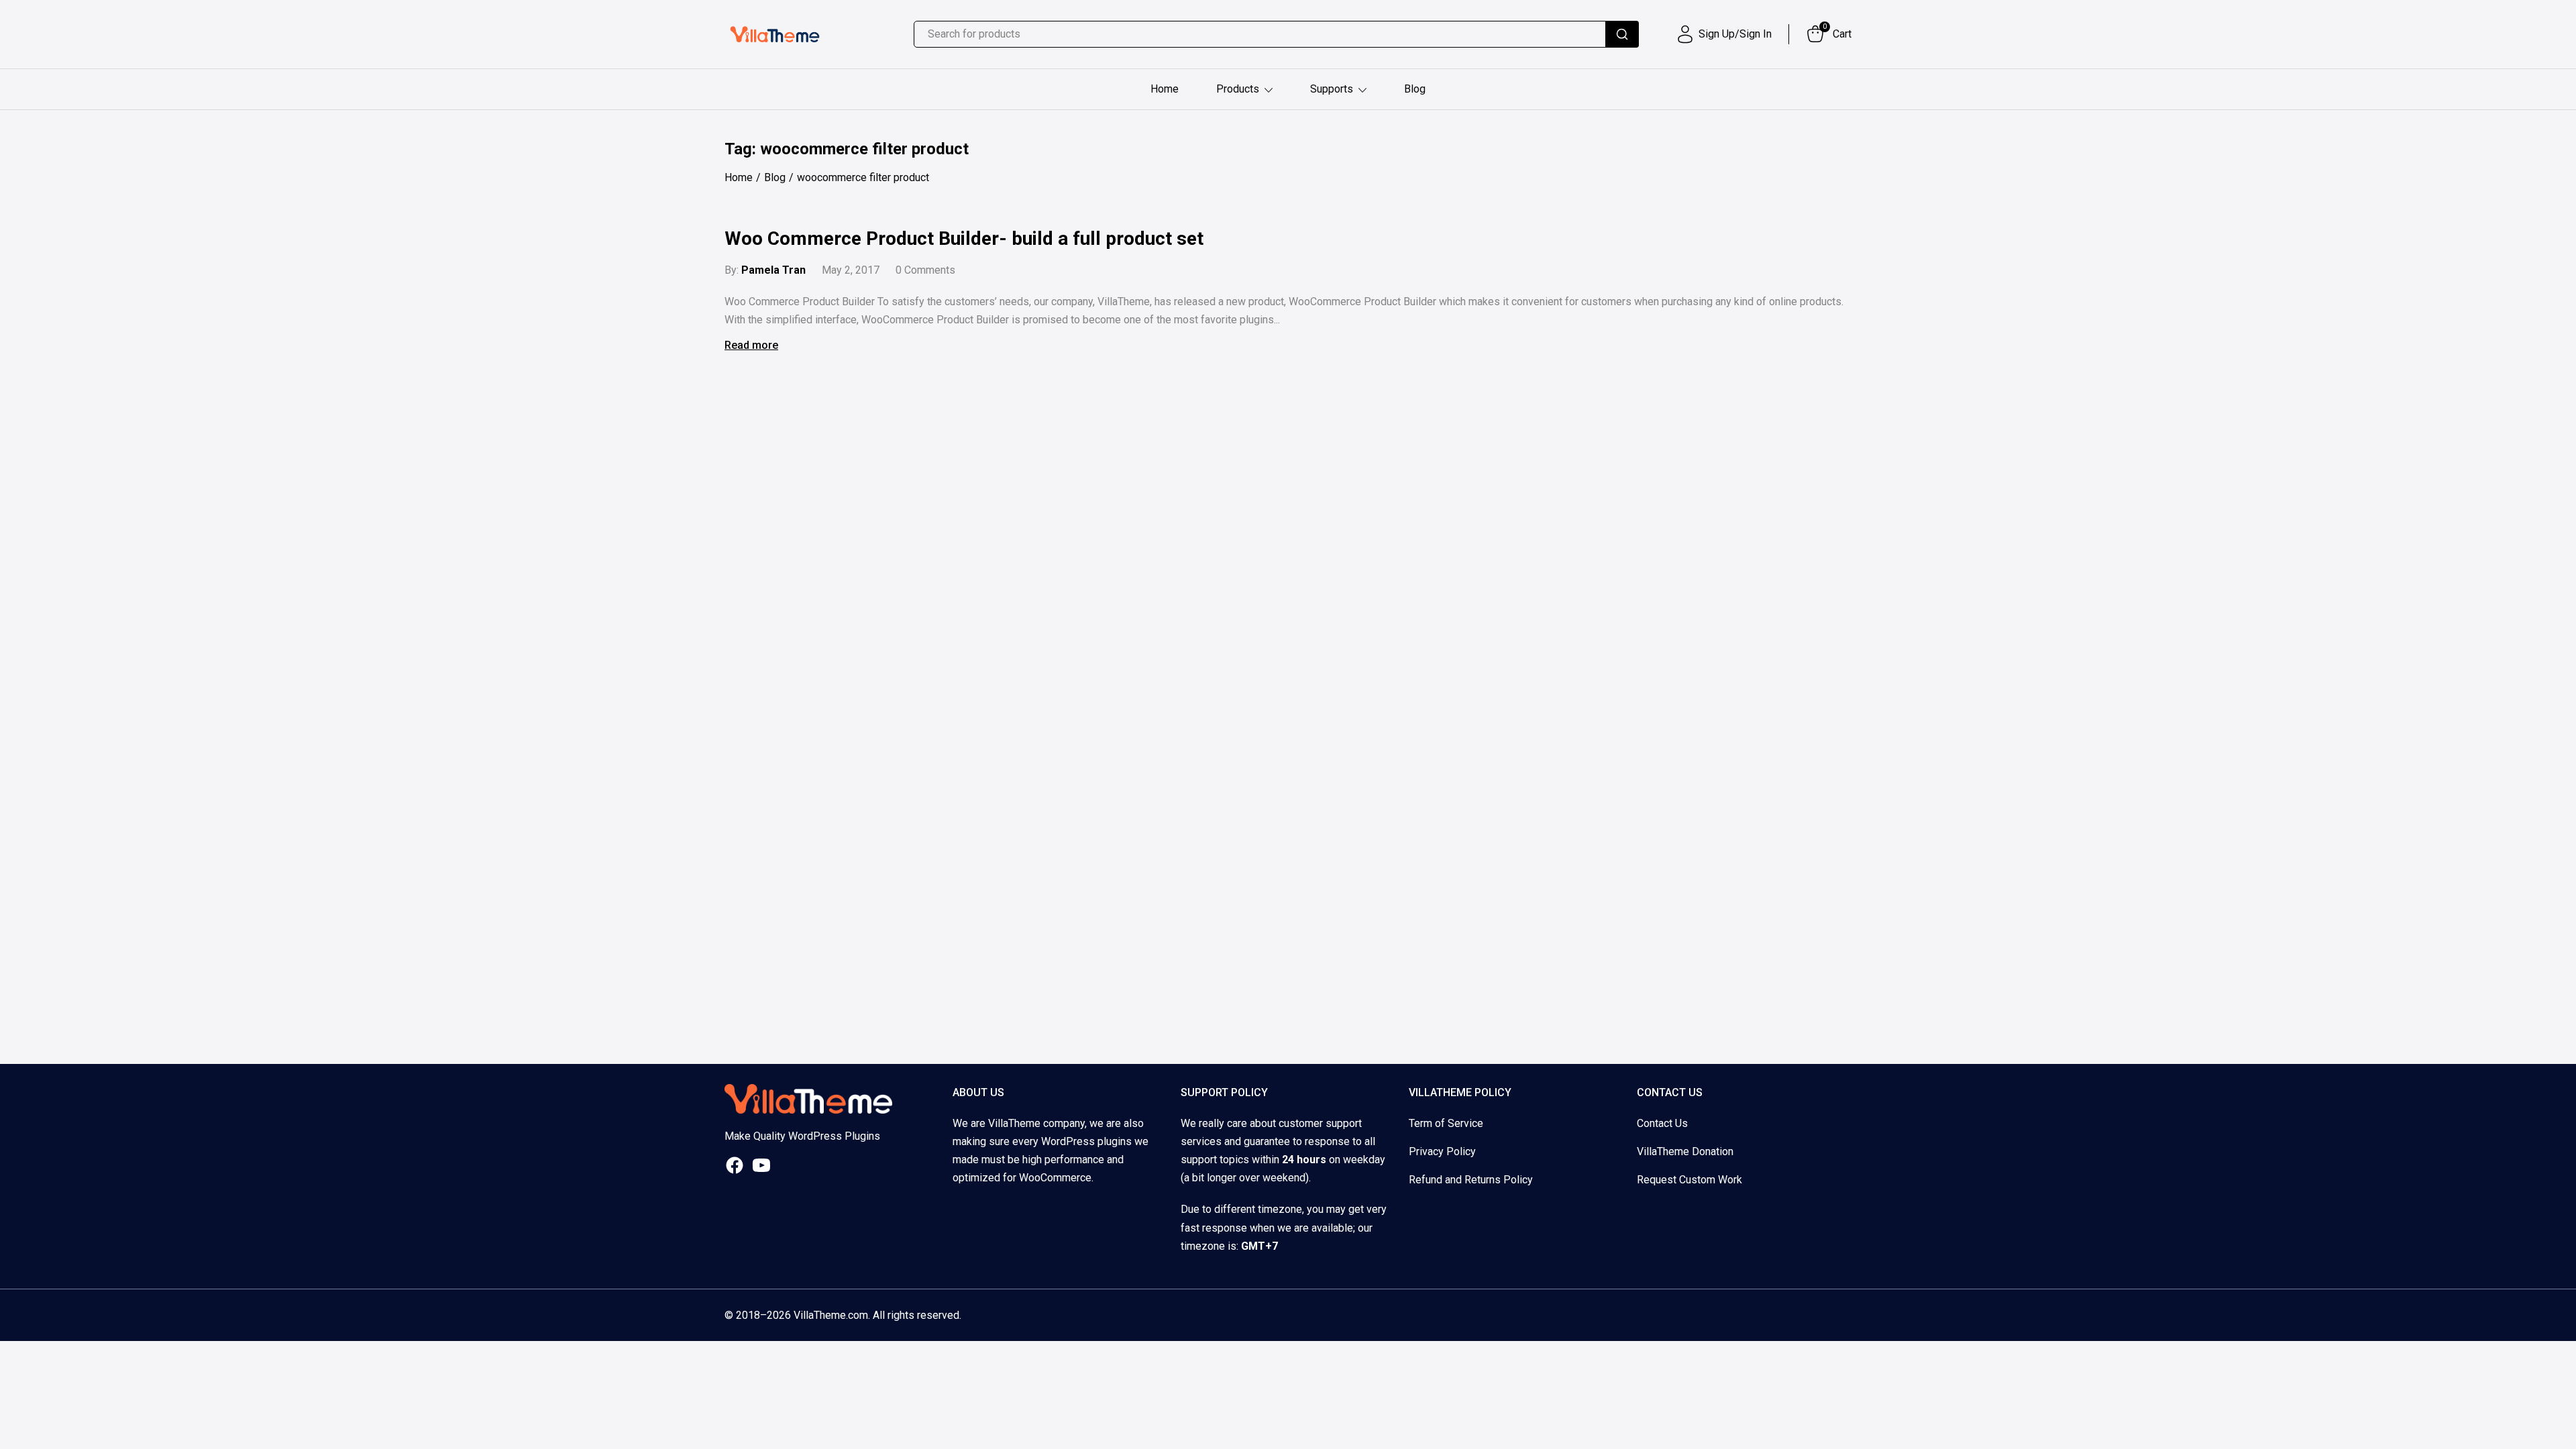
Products (1238, 89)
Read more (751, 345)
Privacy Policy (1442, 1151)
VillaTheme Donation (1685, 1151)
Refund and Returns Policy (1471, 1180)
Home (1165, 89)
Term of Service (1446, 1123)
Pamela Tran (773, 270)
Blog (1415, 89)
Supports (1332, 89)
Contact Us (1662, 1123)
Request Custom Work (1689, 1180)
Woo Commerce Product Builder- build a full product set (964, 238)
